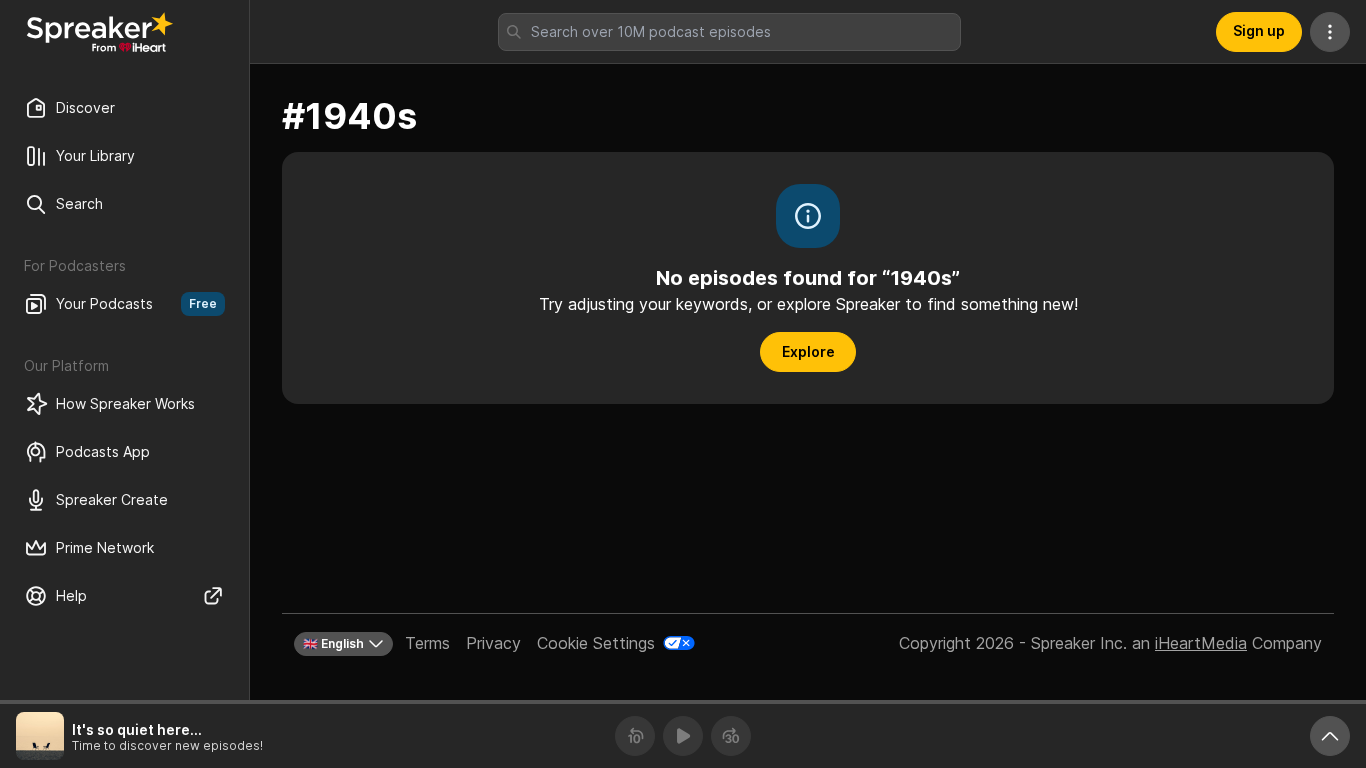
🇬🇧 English (333, 643)
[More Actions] (1330, 32)
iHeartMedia (1201, 643)
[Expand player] (1330, 736)
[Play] (683, 736)
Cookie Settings (596, 643)
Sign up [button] (1259, 30)
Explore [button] (808, 351)
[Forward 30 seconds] (731, 736)
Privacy (493, 643)
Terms (427, 643)
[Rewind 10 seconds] (635, 736)
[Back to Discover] (100, 32)
